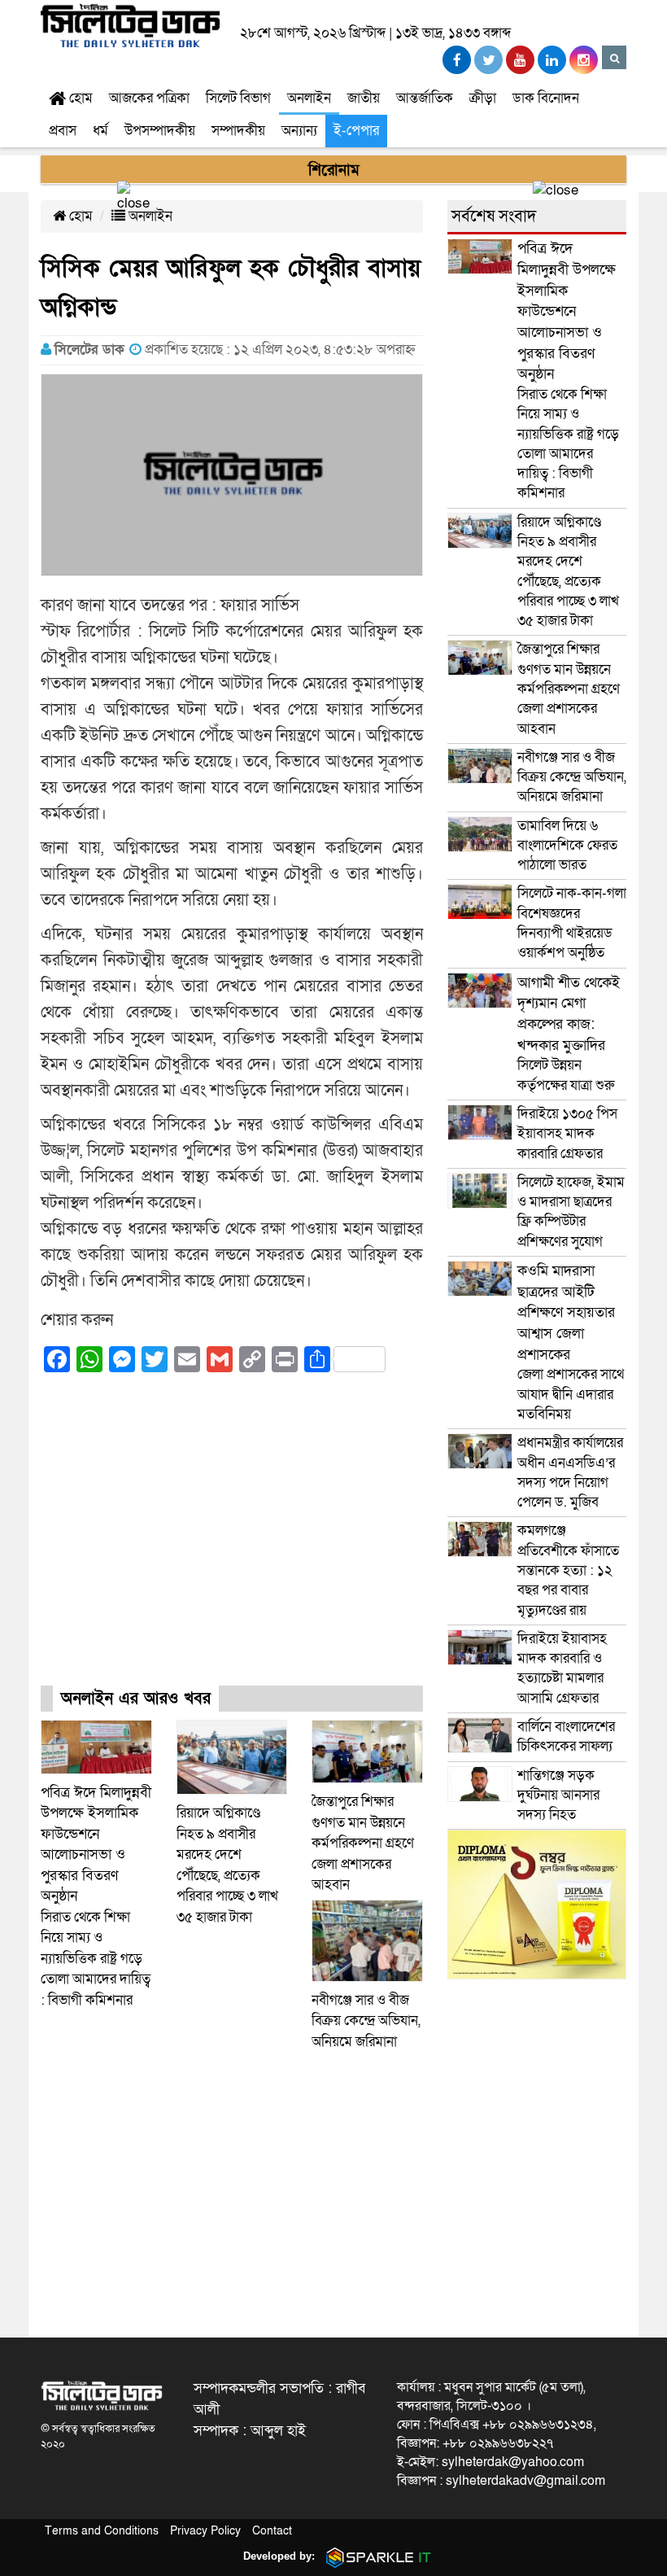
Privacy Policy (205, 2531)
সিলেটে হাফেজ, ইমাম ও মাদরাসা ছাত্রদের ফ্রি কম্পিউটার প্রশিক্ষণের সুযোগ (571, 1212)
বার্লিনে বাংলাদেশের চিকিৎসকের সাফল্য (566, 1736)
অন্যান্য (299, 131)
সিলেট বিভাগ (238, 98)
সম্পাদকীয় (238, 131)
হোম (79, 98)
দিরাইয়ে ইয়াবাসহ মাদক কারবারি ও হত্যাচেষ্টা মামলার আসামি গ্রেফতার (562, 1668)
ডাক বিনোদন (546, 98)
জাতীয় (364, 98)
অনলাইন (309, 98)
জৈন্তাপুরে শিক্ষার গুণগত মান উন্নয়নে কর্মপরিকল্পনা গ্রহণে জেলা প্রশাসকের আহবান (363, 1843)
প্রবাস (63, 131)
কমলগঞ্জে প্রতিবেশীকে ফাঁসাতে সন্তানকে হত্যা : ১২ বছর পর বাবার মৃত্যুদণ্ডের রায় (568, 1570)
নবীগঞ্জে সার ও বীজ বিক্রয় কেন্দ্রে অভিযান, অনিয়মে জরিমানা (366, 2021)
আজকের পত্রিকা (149, 98)
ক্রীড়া (483, 98)
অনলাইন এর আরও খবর (136, 1699)
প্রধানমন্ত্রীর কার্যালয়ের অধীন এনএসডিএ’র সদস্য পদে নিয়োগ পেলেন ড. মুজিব (570, 1472)
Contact (272, 2531)
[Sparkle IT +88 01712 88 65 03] (375, 2556)
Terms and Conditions (102, 2531)
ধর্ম (100, 131)
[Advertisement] (232, 1543)
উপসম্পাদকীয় (160, 131)
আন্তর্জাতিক (425, 98)
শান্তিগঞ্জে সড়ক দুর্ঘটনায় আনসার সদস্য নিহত (558, 1795)
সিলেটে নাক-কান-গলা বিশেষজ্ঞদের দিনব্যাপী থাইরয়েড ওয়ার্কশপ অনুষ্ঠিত (572, 923)
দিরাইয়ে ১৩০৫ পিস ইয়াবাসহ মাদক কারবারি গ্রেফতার (567, 1134)
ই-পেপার (356, 131)
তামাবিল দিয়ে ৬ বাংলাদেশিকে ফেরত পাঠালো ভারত (567, 846)
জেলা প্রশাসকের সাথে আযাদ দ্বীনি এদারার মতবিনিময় (571, 1343)
